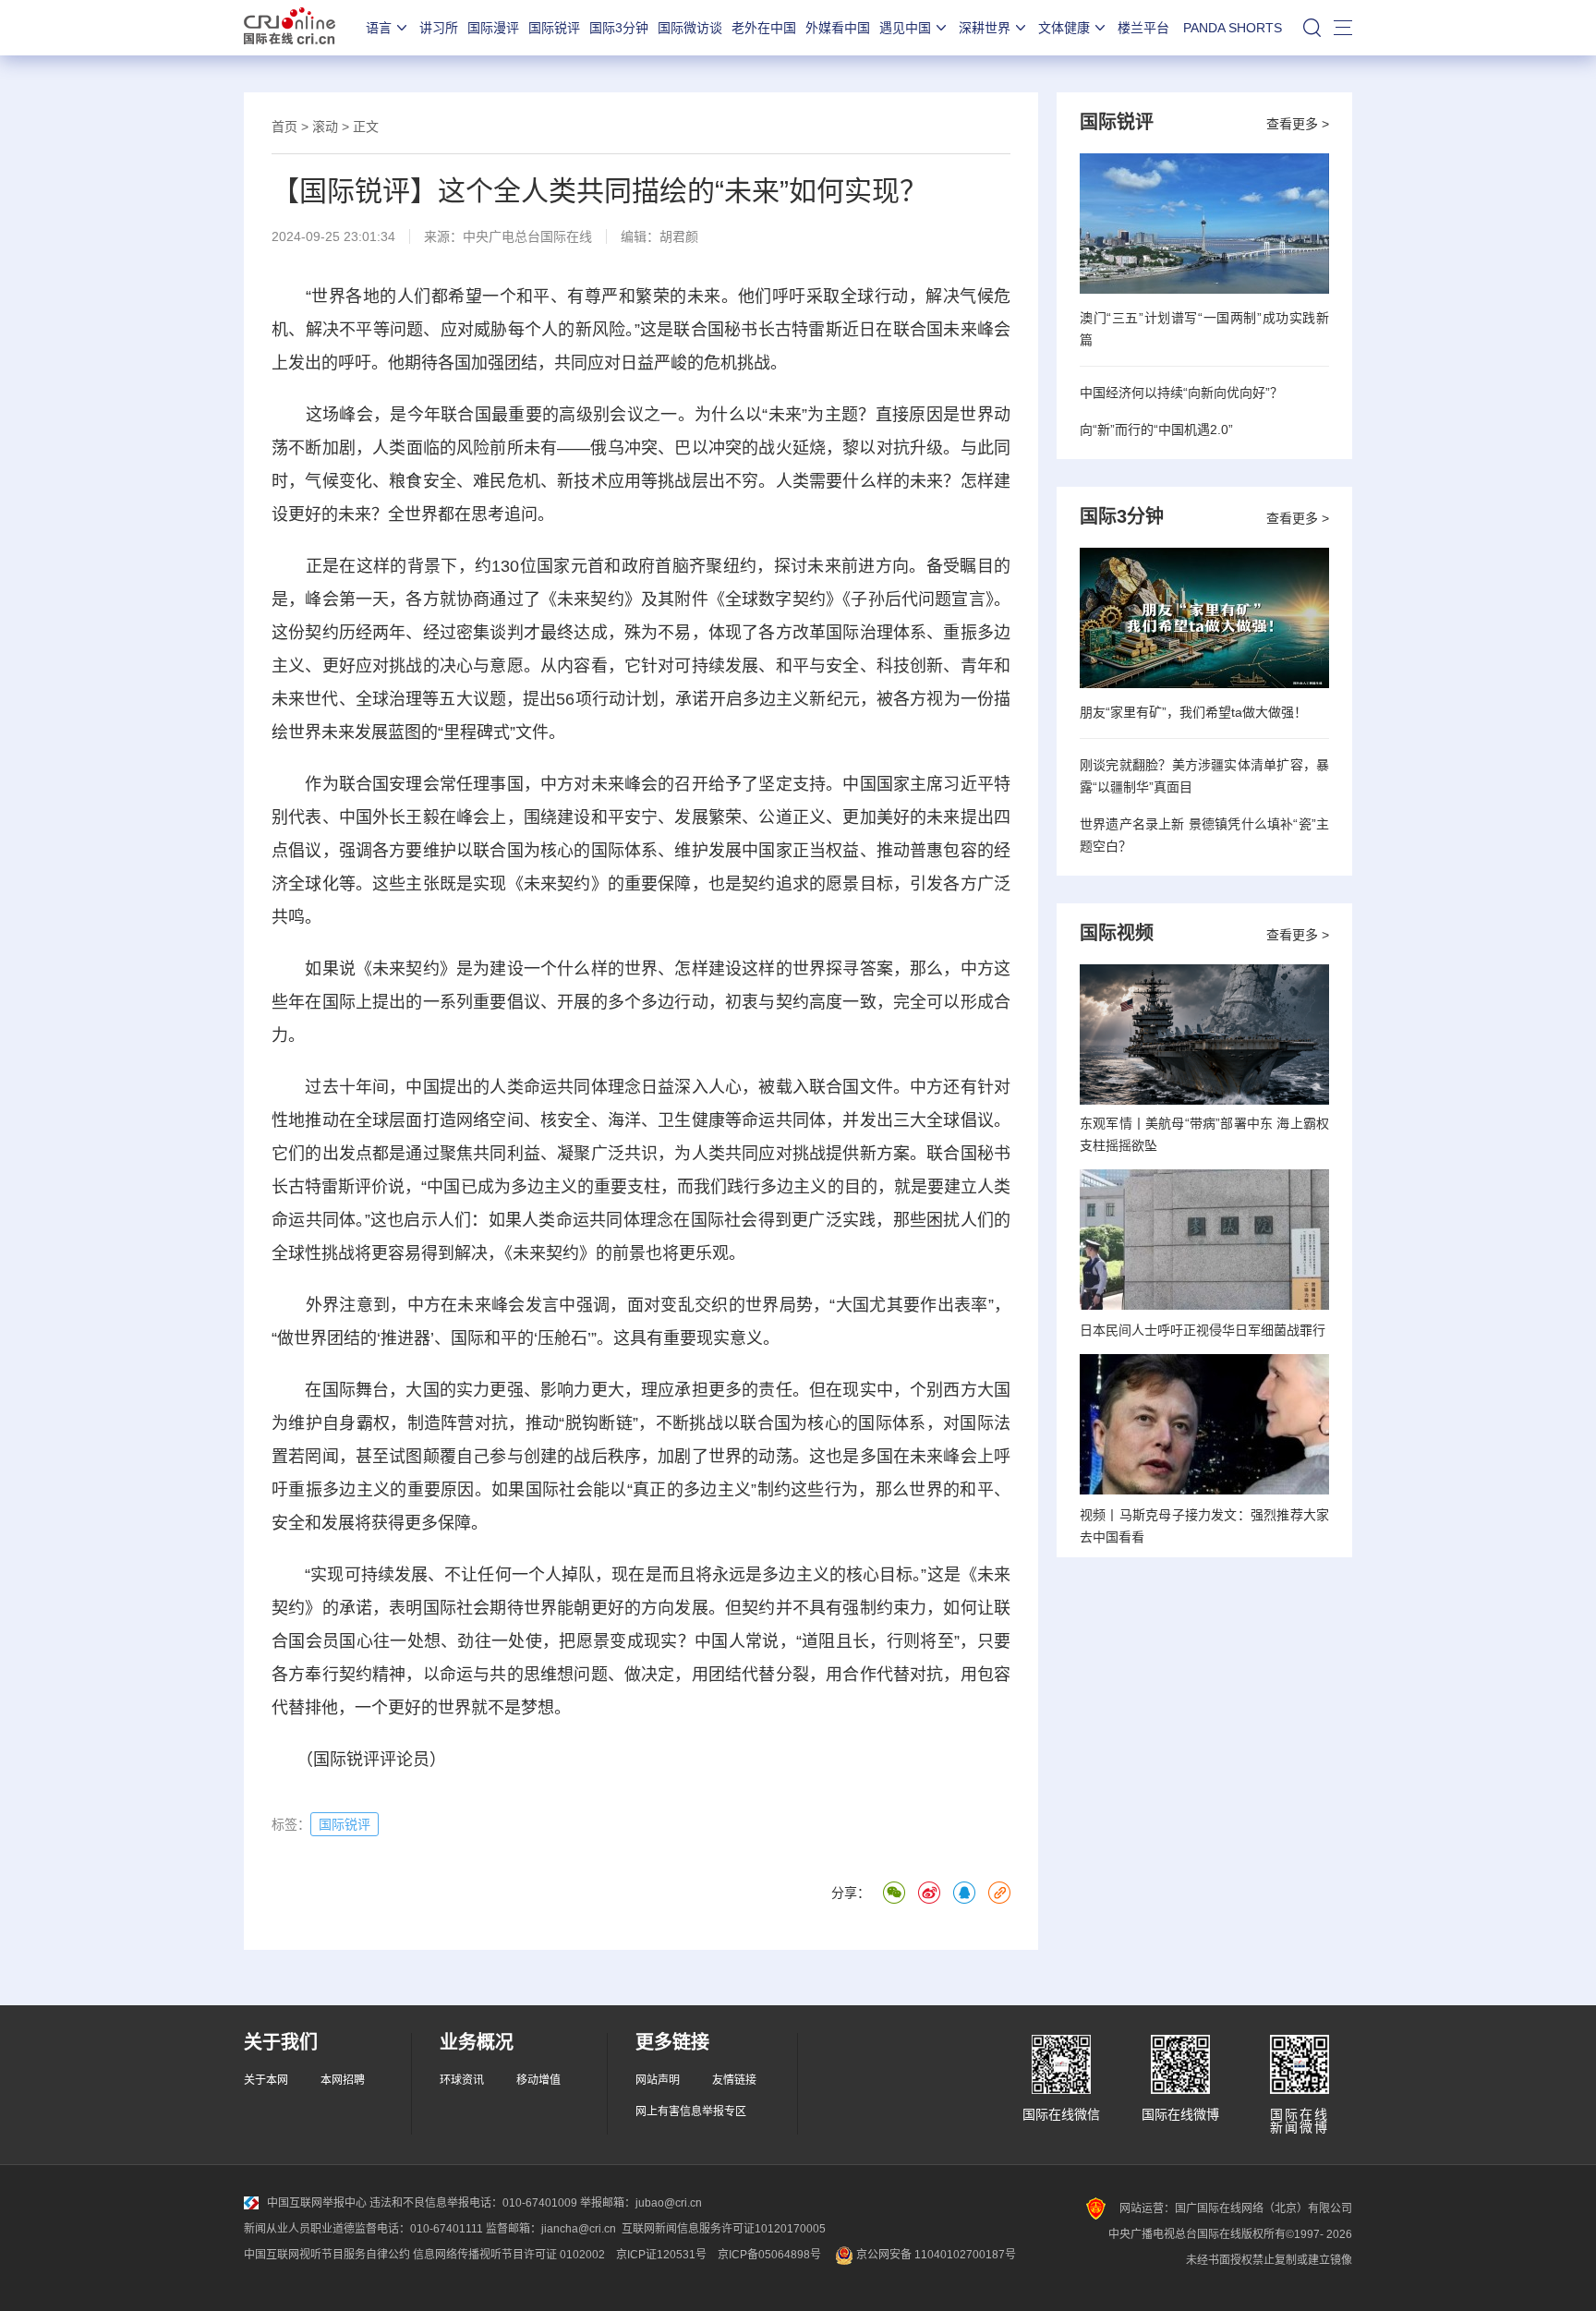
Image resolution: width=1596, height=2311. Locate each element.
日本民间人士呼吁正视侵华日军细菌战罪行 (1203, 1330)
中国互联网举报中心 (317, 2203)
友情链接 (734, 2080)
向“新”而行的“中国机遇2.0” (1156, 430)
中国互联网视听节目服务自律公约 (327, 2255)
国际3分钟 (619, 28)
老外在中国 (764, 28)
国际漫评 (493, 28)
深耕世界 (985, 28)
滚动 (325, 127)
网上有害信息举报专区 (691, 2111)
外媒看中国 (838, 28)
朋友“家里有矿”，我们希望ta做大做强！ (1193, 712)
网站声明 (658, 2080)
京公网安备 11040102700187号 (935, 2255)
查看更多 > (1298, 124)
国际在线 (290, 28)
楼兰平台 (1143, 28)
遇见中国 (905, 28)
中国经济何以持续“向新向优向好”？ (1181, 393)
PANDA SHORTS (1233, 28)
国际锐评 (554, 28)
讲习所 (439, 28)
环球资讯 (462, 2080)
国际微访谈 (690, 28)
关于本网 (266, 2080)
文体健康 (1064, 28)
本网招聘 (343, 2080)
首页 (284, 127)
